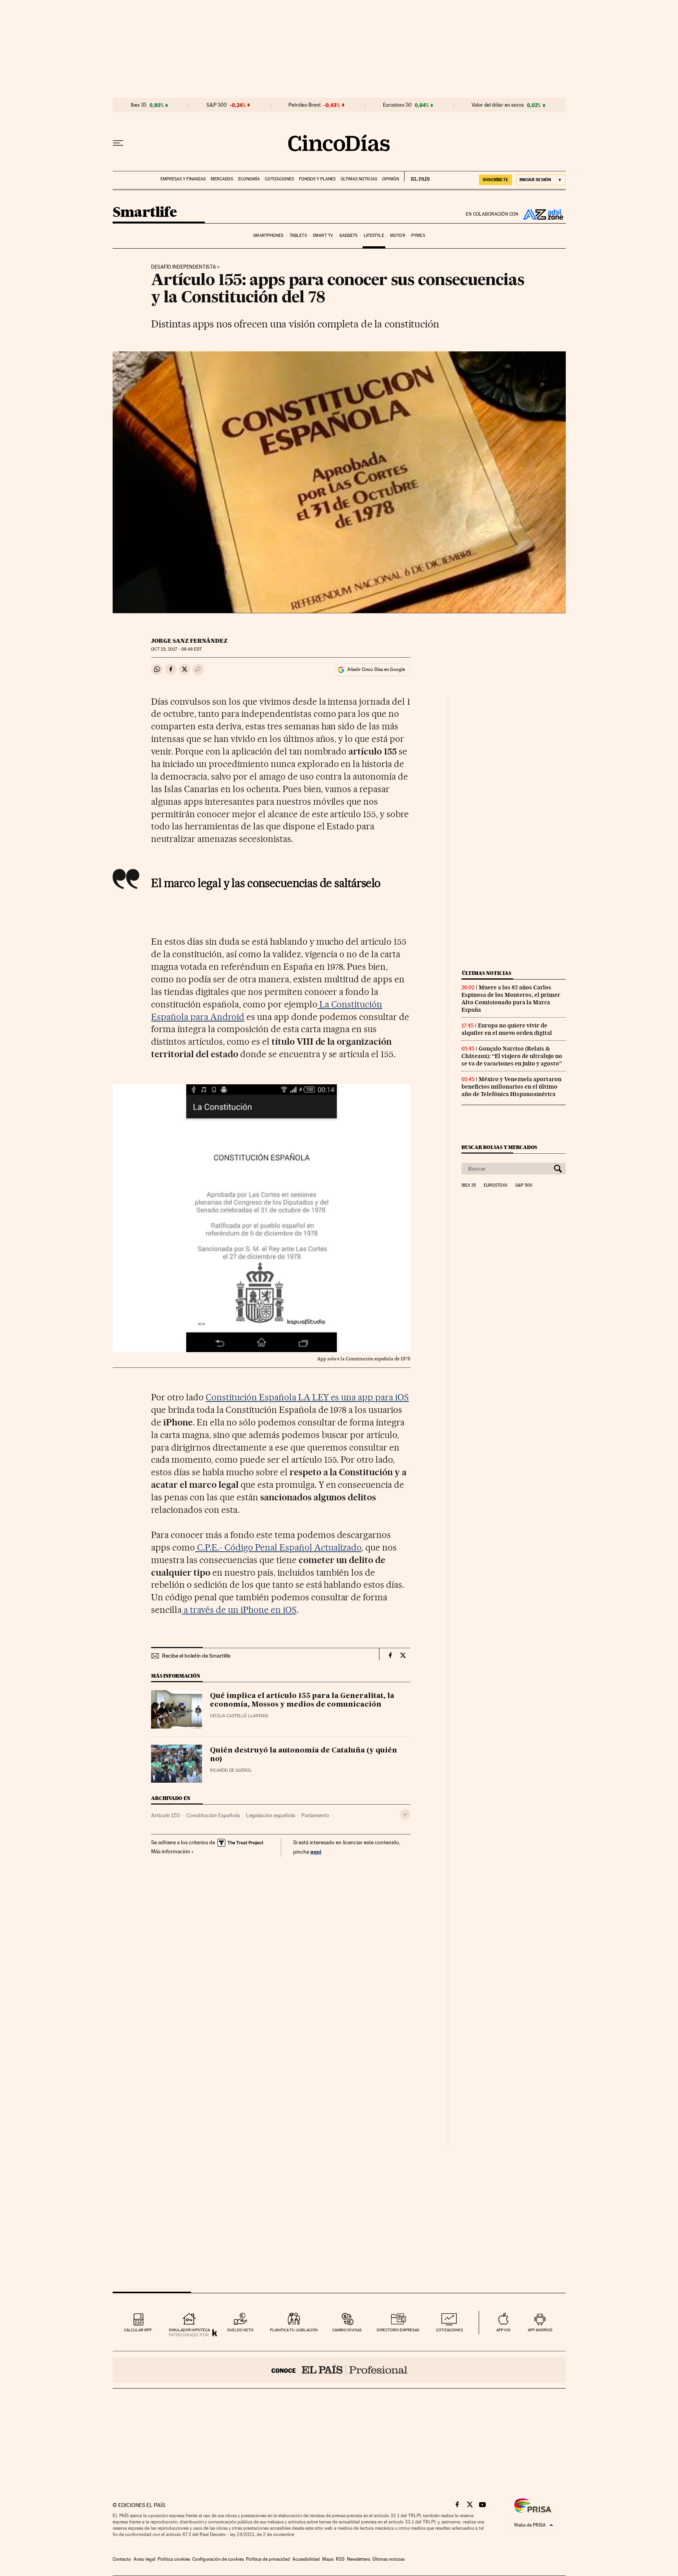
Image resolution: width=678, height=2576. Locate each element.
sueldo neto (240, 2330)
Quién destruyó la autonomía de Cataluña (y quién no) (303, 1755)
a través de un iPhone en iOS (239, 1610)
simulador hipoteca (189, 2330)
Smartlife (145, 213)
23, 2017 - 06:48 (176, 649)
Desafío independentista (183, 267)
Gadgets (349, 235)
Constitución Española (213, 1815)
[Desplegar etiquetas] (405, 1814)
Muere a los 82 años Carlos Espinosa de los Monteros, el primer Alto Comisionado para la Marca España (511, 999)
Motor (398, 235)
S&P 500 (217, 105)
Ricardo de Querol (231, 1770)
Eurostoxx (496, 1185)
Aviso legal (144, 2559)
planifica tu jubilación (294, 2330)
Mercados (222, 179)
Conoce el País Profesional (339, 2370)
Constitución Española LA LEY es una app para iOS (307, 1397)
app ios (503, 2330)
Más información (171, 1851)
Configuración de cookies (218, 2559)
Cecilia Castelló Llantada (239, 1716)
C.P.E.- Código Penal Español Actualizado (278, 1547)
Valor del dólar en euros (498, 105)
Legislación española (271, 1815)
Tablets (298, 235)
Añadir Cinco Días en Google (376, 669)
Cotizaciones (279, 179)
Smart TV (323, 235)
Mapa (328, 2559)
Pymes (418, 235)
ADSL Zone (542, 214)
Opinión (391, 179)
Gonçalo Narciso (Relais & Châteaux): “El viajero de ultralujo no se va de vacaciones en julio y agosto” (512, 1056)
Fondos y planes (317, 179)
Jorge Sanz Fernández (189, 641)
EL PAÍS (417, 176)
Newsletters (358, 2559)
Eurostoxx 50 (397, 105)
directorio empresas (398, 2330)
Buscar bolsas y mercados (499, 1147)
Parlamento (315, 1815)
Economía (249, 179)
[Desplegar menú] (118, 143)
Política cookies (174, 2559)
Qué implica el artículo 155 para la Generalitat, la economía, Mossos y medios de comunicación (302, 1700)
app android (540, 2330)
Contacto (122, 2559)
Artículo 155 (166, 1815)
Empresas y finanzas (183, 179)
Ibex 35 (139, 105)
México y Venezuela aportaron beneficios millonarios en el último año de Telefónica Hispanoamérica (511, 1087)
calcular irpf (138, 2330)
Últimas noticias (359, 179)
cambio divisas (347, 2330)
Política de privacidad (268, 2559)
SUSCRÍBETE (496, 180)
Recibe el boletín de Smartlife (196, 1656)
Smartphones (268, 235)
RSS (340, 2559)
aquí (316, 1852)
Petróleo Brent (304, 105)
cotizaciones (449, 2330)
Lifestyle (374, 235)
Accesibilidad (306, 2559)
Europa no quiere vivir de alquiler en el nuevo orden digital (507, 1029)
